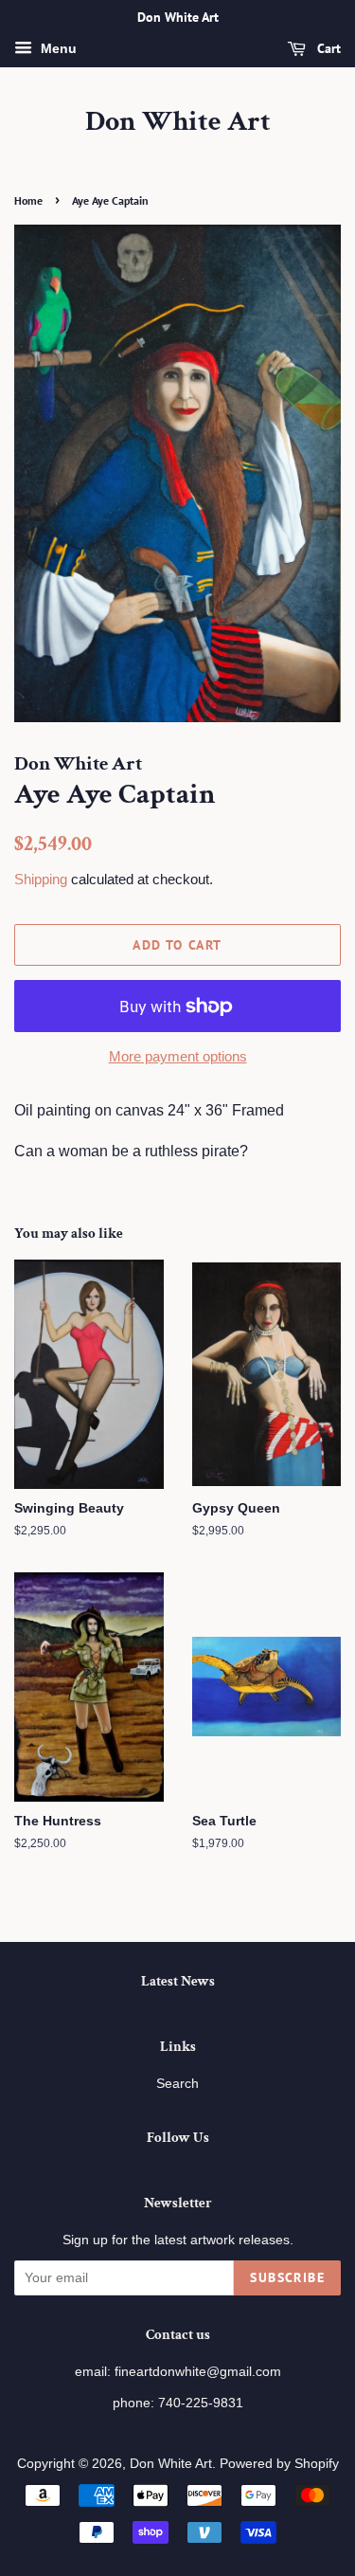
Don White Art (178, 122)
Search (177, 2084)
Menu (57, 48)
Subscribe (287, 2277)
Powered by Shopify (279, 2464)
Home (28, 200)
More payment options (178, 1056)
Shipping (41, 879)
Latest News (178, 1981)
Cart (327, 48)
